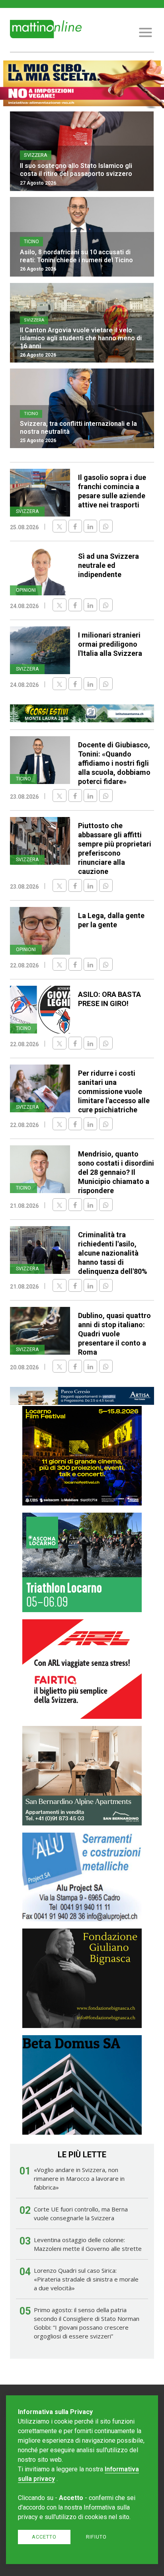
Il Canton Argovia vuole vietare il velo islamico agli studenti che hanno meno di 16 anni (81, 338)
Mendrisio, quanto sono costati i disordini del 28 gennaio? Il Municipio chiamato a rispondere (116, 1172)
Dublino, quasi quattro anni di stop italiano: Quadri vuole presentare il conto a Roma (114, 1334)
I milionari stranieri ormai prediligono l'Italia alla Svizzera (110, 644)
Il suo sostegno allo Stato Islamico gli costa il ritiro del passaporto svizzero (76, 170)
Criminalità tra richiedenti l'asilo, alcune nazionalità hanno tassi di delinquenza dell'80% (113, 1253)
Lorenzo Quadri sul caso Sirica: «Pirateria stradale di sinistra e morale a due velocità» (86, 2279)
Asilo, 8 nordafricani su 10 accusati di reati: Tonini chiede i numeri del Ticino (76, 256)
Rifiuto (96, 2537)
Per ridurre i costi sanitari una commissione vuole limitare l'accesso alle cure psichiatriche (114, 1091)
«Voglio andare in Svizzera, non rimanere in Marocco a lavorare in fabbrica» (79, 2178)
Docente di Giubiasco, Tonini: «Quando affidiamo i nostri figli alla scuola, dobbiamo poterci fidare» (114, 763)
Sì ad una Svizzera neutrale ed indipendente (108, 565)
